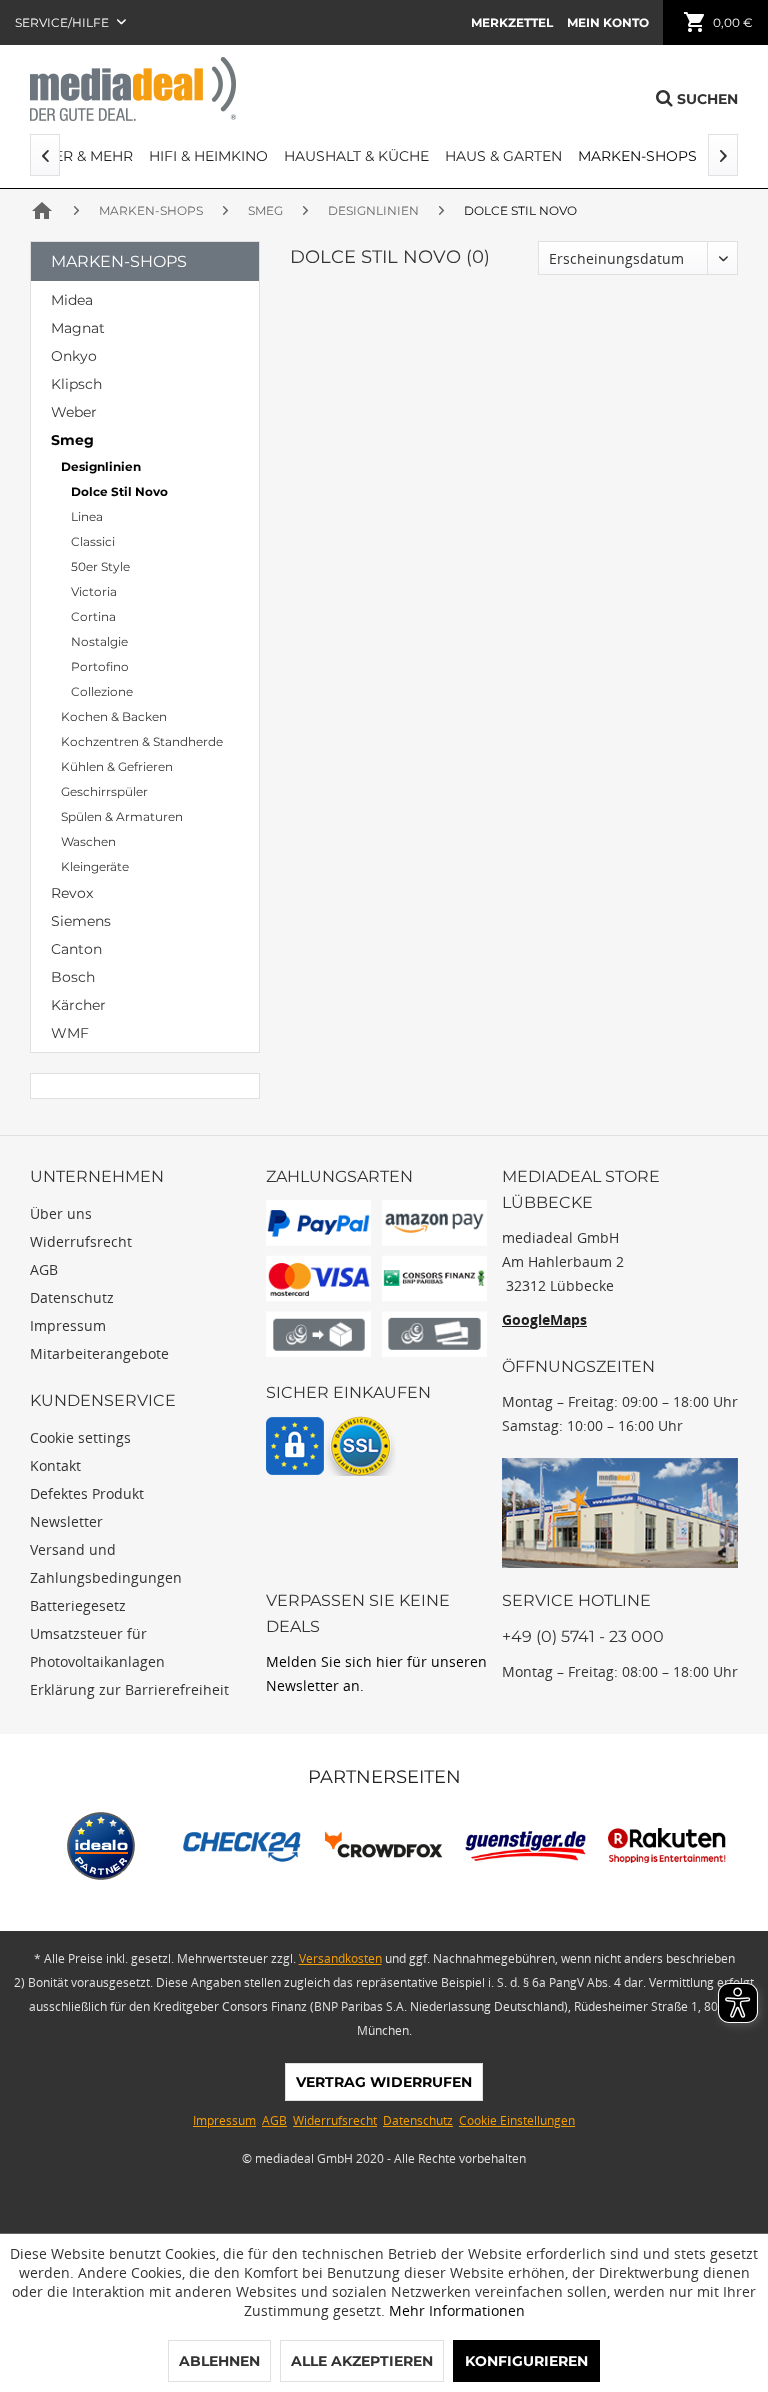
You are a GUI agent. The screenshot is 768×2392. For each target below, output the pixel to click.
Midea (72, 300)
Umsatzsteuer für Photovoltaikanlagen (97, 1647)
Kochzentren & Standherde (142, 741)
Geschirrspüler (104, 791)
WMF (70, 1033)
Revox (72, 893)
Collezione (102, 691)
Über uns (61, 1213)
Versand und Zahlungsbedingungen (106, 1563)
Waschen (88, 841)
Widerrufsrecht (81, 1241)
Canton (76, 949)
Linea (87, 516)
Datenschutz (72, 1297)
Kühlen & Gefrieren (117, 766)
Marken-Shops (119, 261)
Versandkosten (340, 1958)
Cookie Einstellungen (517, 2120)
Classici (93, 541)
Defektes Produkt (87, 1493)
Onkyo (74, 356)
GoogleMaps (544, 1319)
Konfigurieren (526, 2361)
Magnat (78, 328)
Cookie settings (80, 1437)
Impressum (68, 1325)
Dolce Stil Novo (119, 491)
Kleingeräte (95, 866)
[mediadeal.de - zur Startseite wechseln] (133, 89)
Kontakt (55, 1465)
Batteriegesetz (78, 1605)
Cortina (93, 616)
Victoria (94, 591)
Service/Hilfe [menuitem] (63, 22)
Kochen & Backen (114, 716)
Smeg (72, 440)
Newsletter (66, 1521)
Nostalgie (99, 641)
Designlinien (101, 466)
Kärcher (78, 1005)
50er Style (100, 566)
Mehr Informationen (457, 2310)
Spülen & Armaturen (122, 816)
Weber (74, 412)
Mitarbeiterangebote (99, 1353)
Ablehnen (219, 2361)
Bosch (73, 977)
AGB (44, 1269)
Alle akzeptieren (362, 2361)
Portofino (100, 666)
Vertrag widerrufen (384, 2082)
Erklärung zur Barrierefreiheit (129, 1689)
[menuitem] (512, 22)
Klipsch (76, 384)
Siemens (81, 921)
